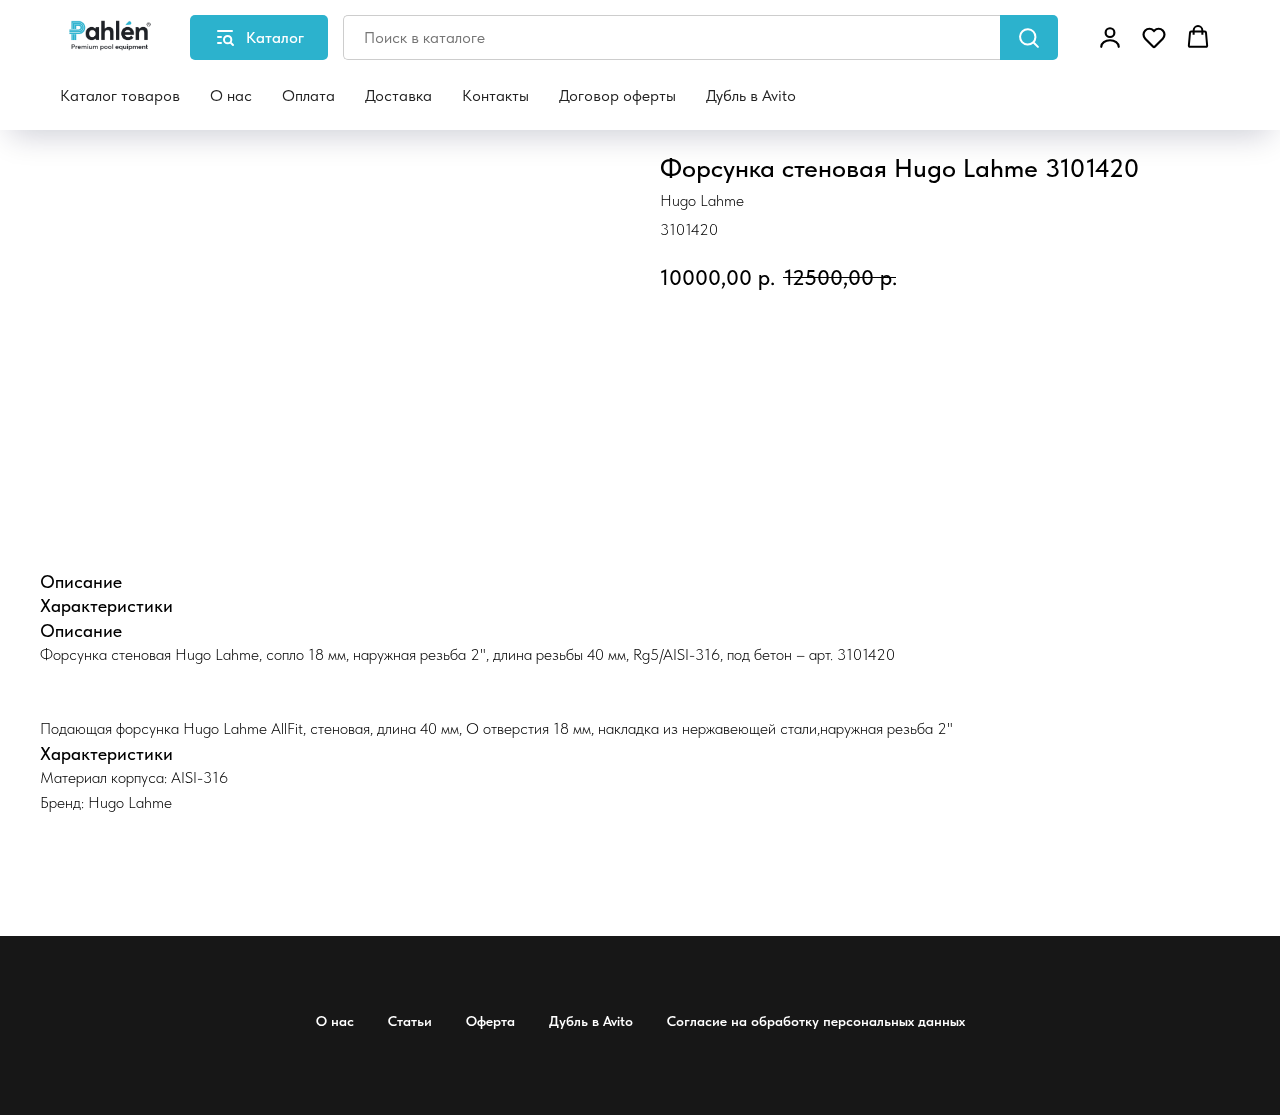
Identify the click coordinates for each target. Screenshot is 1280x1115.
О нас (231, 95)
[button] (1110, 37)
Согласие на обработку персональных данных (816, 1021)
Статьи (410, 1021)
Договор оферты (617, 95)
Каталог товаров (120, 95)
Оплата (308, 95)
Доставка (398, 95)
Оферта (490, 1021)
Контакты (495, 95)
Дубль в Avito (751, 95)
